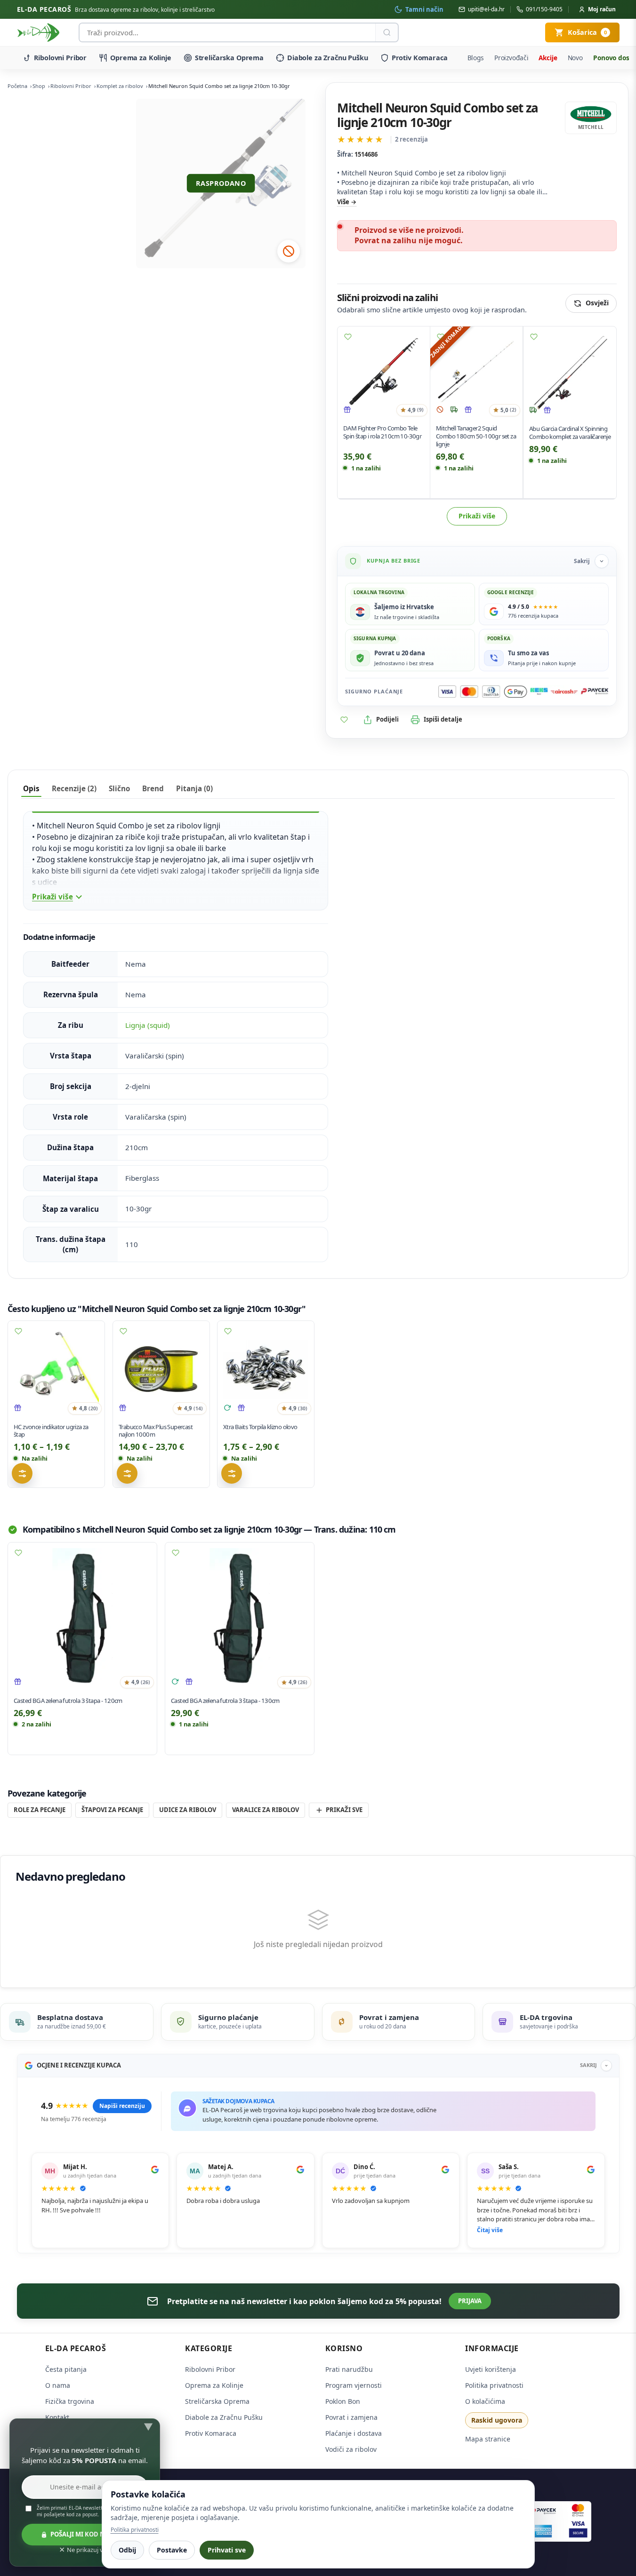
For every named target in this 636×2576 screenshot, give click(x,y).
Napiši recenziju (122, 2106)
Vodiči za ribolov (351, 2449)
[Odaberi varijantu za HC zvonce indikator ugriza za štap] (22, 1473)
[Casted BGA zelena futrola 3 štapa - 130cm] (240, 1617)
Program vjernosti (354, 2385)
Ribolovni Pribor (60, 58)
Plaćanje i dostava (354, 2433)
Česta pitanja (66, 2369)
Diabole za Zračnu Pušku (328, 58)
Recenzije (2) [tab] (74, 788)
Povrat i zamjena (351, 2417)
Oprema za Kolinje (141, 58)
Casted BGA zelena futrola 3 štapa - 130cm (225, 1701)
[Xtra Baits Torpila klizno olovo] (266, 1369)
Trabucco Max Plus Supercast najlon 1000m (156, 1430)
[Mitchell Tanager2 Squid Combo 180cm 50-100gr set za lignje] (476, 373)
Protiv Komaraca (420, 58)
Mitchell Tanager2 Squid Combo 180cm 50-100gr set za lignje (476, 437)
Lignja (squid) (148, 1025)
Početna (17, 86)
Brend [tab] (153, 788)
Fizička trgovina (70, 2401)
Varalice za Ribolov (266, 1810)
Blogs (476, 58)
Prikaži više (477, 516)
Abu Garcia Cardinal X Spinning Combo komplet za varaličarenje (570, 433)
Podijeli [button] (387, 719)
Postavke (172, 2550)
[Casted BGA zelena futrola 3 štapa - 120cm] (82, 1617)
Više (343, 202)
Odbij (127, 2550)
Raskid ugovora (497, 2420)
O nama (58, 2385)
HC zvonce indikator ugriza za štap (51, 1430)
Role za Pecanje (40, 1810)
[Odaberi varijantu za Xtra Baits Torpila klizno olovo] (232, 1473)
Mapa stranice (488, 2439)
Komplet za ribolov (120, 86)
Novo (575, 58)
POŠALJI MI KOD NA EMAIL (90, 2534)
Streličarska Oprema (229, 58)
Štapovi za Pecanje (112, 1810)
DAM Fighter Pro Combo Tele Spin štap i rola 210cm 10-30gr (382, 433)
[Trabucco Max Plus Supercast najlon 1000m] (161, 1369)
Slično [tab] (119, 788)
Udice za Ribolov (188, 1810)
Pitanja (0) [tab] (194, 788)
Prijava (470, 2301)
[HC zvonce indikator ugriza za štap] (56, 1369)
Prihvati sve (227, 2550)
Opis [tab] (31, 788)
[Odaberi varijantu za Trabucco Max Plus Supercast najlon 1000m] (127, 1473)
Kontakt (57, 2417)
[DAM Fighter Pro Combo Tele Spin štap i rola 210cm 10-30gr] (384, 373)
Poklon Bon (343, 2401)
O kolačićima (485, 2401)
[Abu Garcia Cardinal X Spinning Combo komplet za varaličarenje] (570, 373)
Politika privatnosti (494, 2385)
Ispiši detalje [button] (443, 719)
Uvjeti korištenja (491, 2369)
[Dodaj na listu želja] (348, 337)
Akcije (548, 58)
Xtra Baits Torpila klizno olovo (260, 1426)
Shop (39, 86)
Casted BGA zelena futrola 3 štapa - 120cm (68, 1701)
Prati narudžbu (349, 2369)
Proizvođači (511, 58)
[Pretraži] (386, 32)
